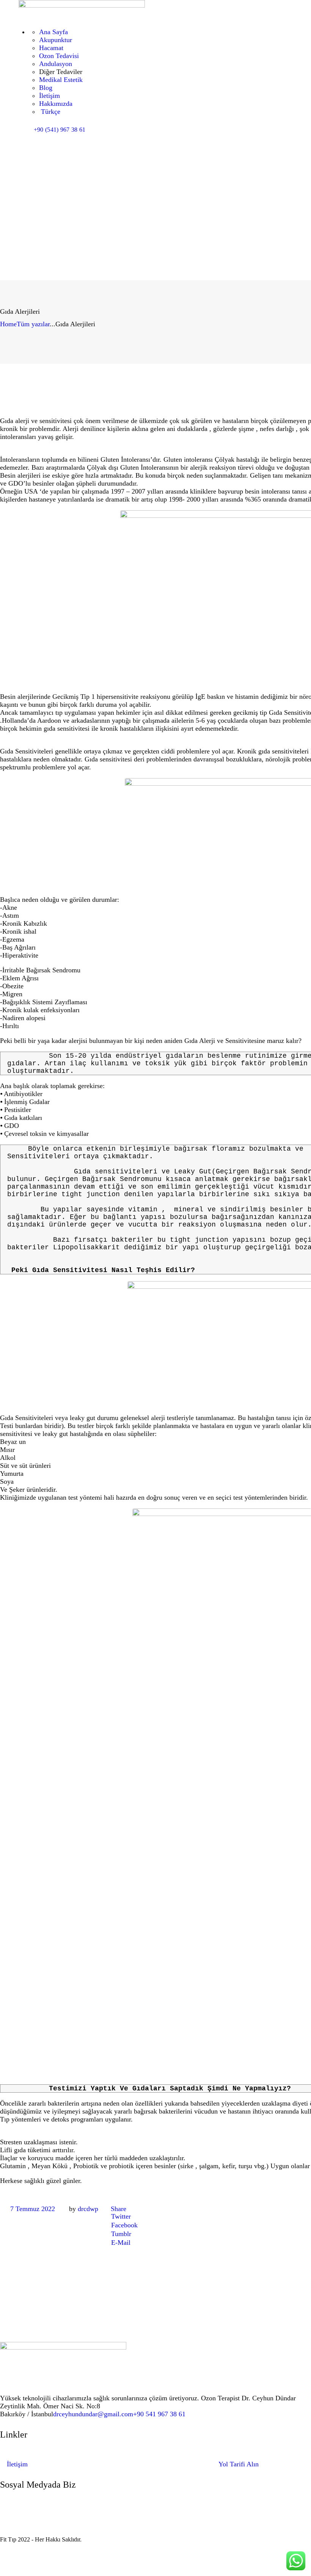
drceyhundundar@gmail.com (93, 2414)
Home (8, 324)
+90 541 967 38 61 (159, 2414)
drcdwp (88, 2209)
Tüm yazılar (33, 324)
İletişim (17, 2464)
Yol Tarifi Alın (239, 2464)
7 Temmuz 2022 (33, 2209)
